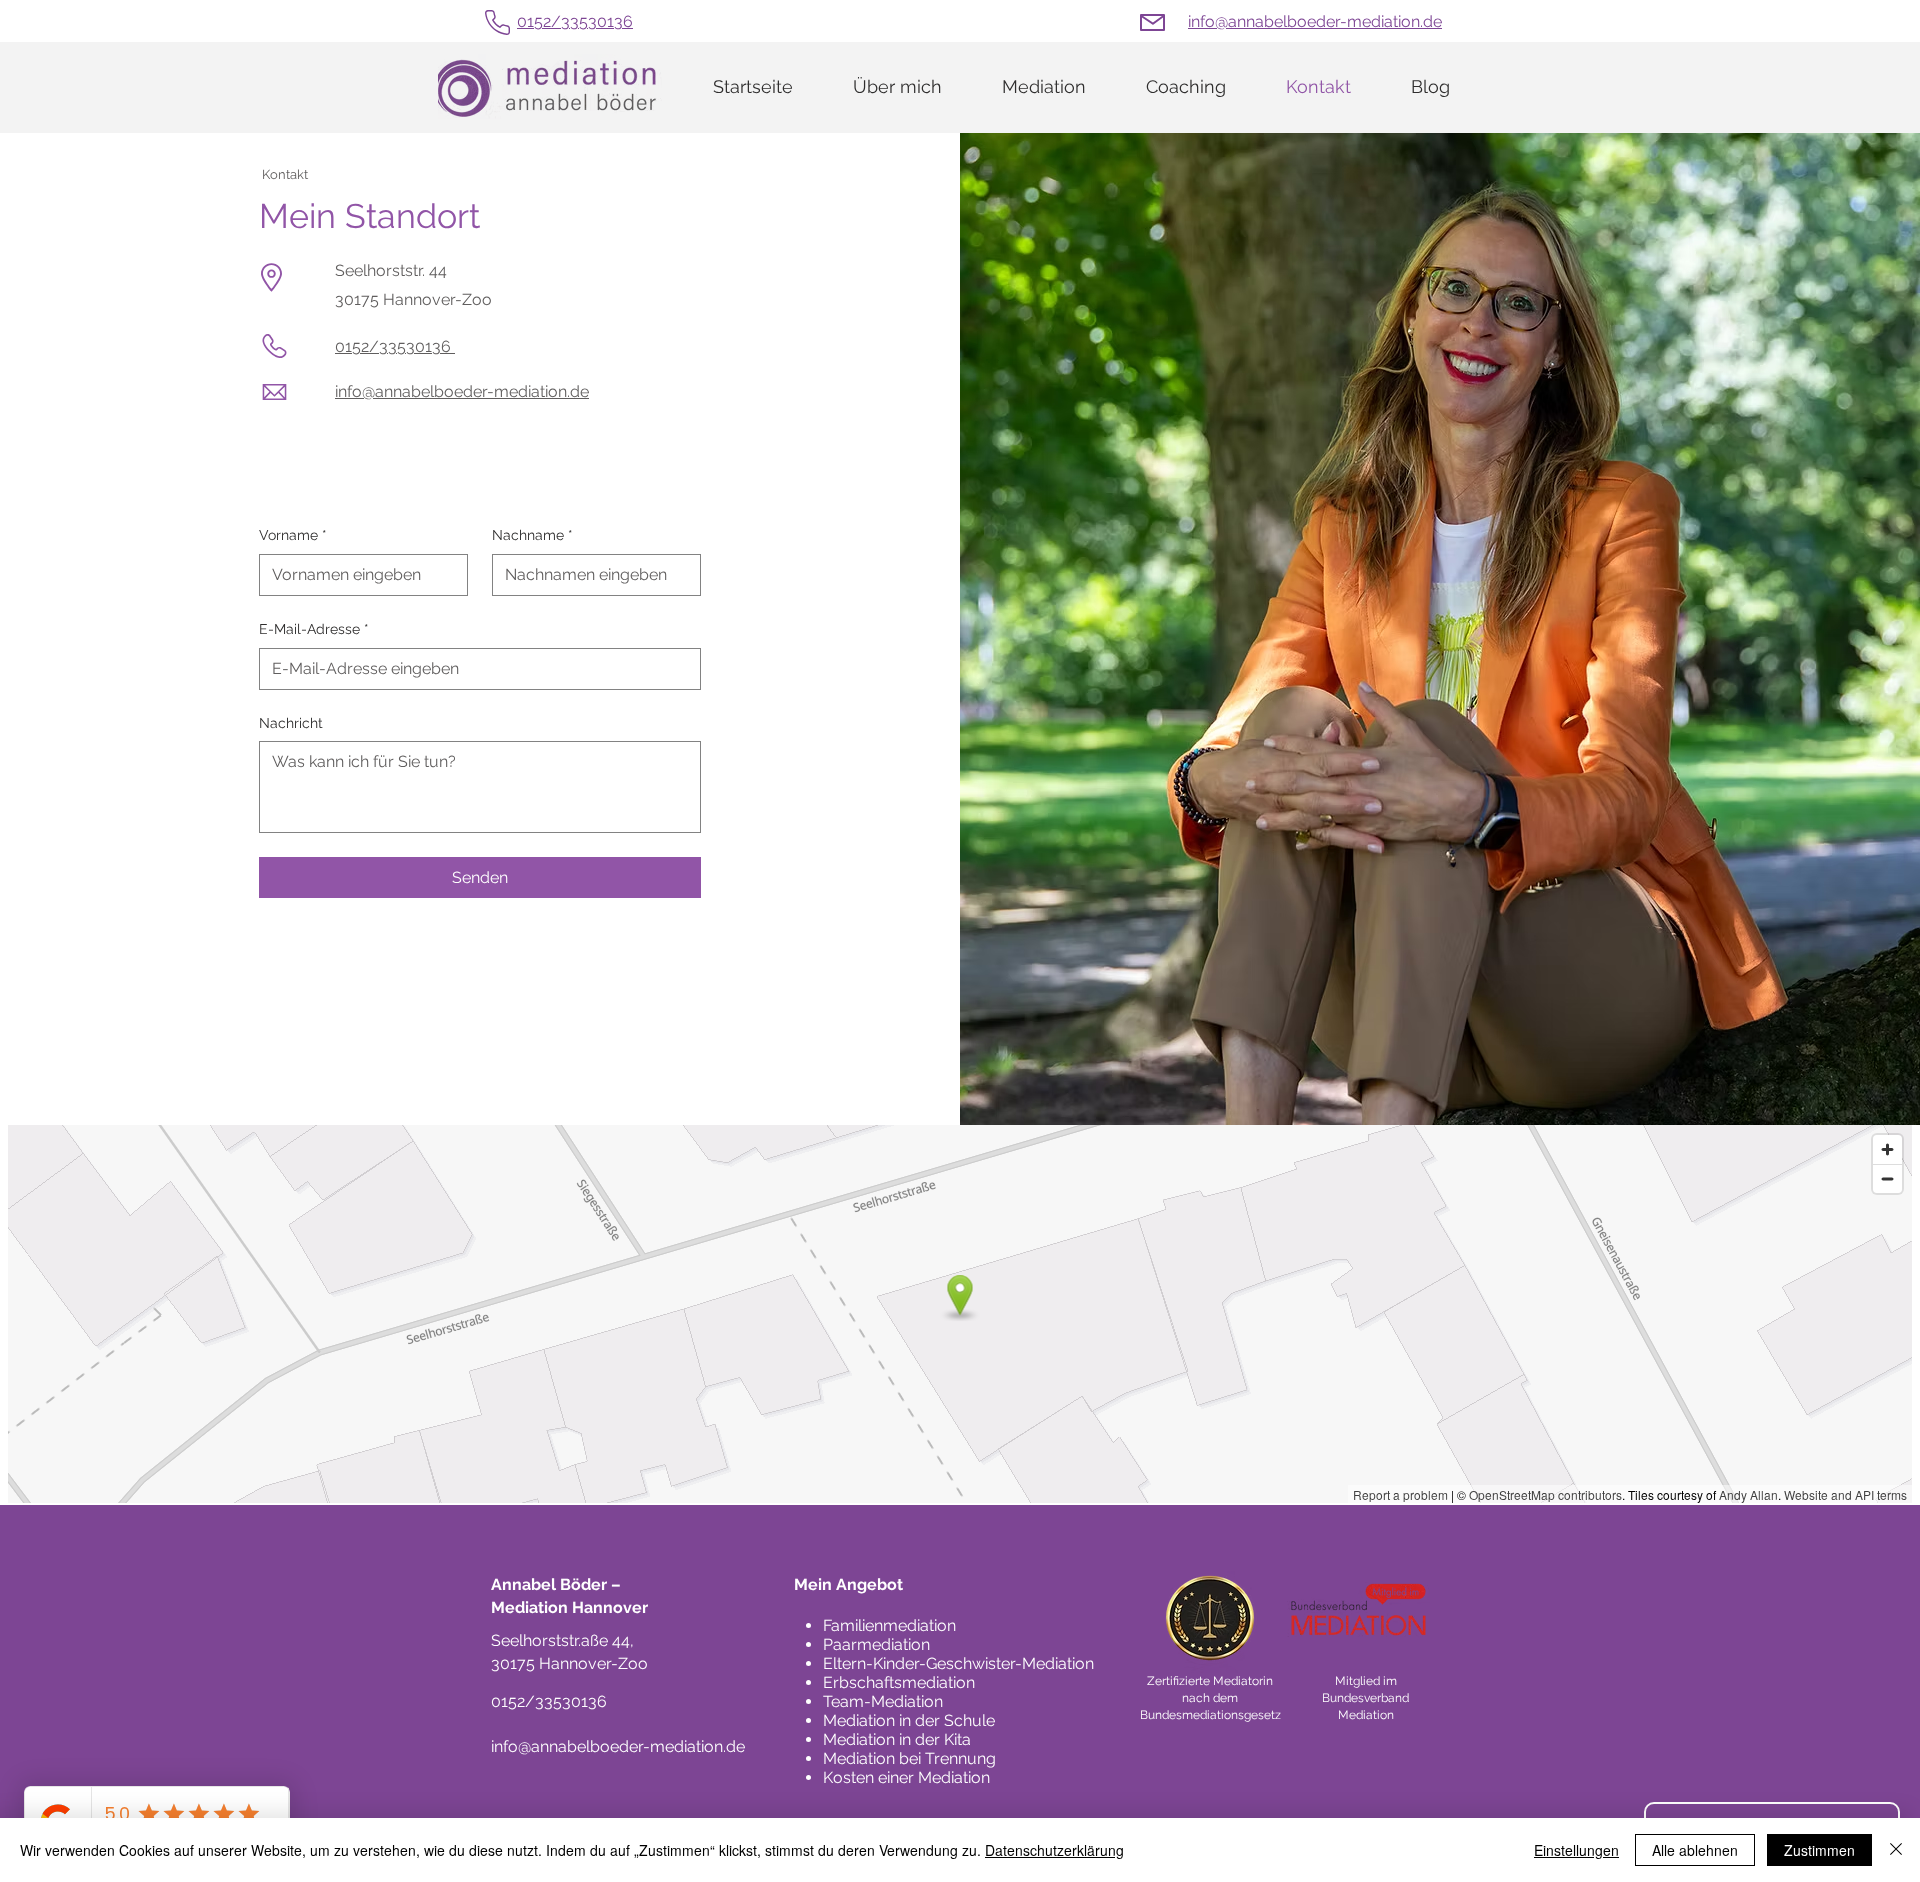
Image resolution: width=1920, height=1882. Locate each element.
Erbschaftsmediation (899, 1682)
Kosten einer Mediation (906, 1777)
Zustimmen (1819, 1850)
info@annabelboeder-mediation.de (1315, 21)
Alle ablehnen (1695, 1850)
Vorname (293, 535)
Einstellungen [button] (1576, 1850)
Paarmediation (876, 1644)
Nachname (532, 535)
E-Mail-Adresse (314, 629)
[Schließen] (1896, 1850)
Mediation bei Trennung (909, 1758)
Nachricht (291, 723)
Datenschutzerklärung (1054, 1850)
